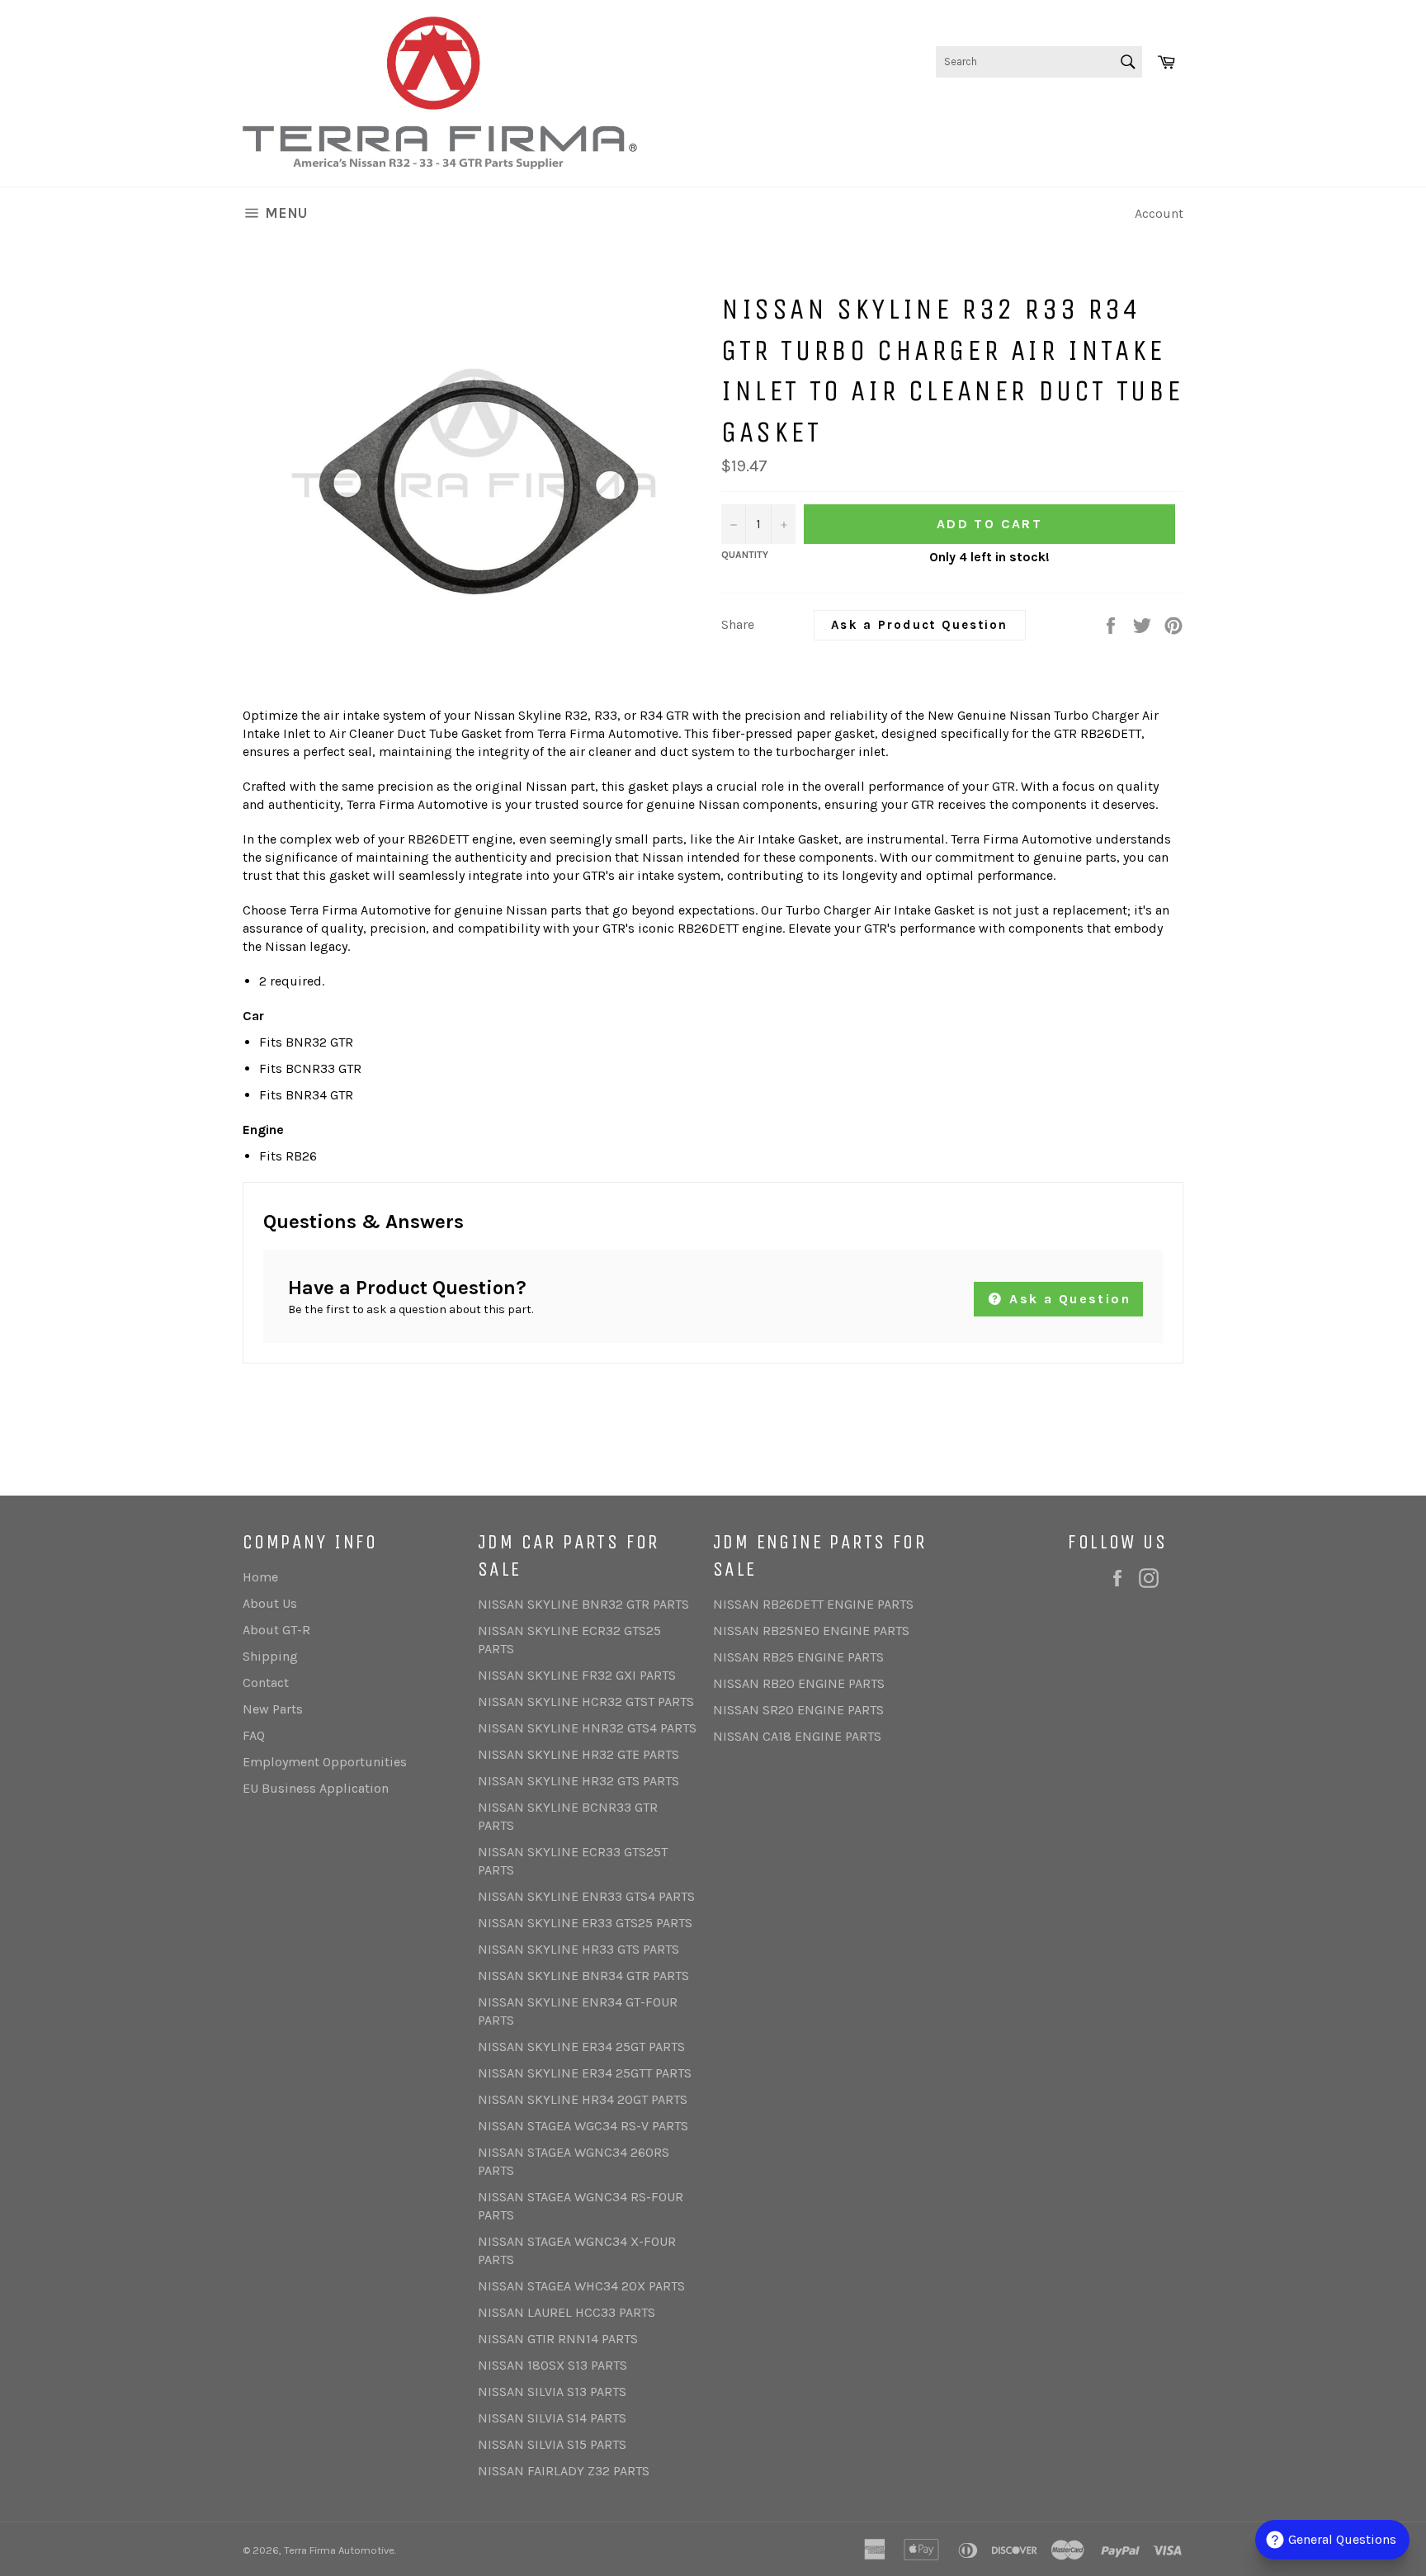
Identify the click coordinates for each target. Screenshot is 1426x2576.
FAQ (254, 1735)
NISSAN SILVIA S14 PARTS (552, 2418)
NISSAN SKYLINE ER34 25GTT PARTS (585, 2073)
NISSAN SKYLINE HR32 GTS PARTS (578, 1781)
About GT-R (276, 1630)
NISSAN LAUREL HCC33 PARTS (567, 2312)
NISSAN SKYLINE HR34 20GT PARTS (583, 2099)
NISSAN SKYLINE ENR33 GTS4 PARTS (586, 1896)
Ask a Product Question (920, 625)
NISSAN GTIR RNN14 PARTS (558, 2339)
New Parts (273, 1709)
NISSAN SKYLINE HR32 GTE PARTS (578, 1754)
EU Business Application (316, 1788)
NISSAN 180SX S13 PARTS (552, 2365)
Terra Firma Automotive (339, 2550)
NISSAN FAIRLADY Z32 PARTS (564, 2471)
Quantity (745, 555)
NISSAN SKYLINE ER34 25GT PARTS (581, 2047)
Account (1159, 213)
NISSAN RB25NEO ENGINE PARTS (811, 1631)
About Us (270, 1603)
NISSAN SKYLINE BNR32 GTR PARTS (583, 1604)
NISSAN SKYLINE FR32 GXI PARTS (577, 1675)
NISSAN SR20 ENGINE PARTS (798, 1710)
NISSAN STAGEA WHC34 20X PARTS (581, 2286)
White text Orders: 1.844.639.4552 (1083, 114)
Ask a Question (1067, 1299)
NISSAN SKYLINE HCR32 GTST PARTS (586, 1702)
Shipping (270, 1656)
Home (260, 1577)
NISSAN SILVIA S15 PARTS (552, 2444)
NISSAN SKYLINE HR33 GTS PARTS (578, 1949)
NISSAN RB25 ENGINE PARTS (798, 1657)
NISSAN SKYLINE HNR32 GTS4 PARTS (587, 1728)
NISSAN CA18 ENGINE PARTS (797, 1736)
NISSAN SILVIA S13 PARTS (552, 2392)
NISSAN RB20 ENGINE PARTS (799, 1683)
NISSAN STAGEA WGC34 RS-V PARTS (583, 2126)
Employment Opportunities (325, 1762)
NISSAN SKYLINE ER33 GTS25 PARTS (585, 1923)
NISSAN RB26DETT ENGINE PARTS (813, 1604)
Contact (266, 1683)
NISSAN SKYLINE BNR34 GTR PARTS (583, 1976)
